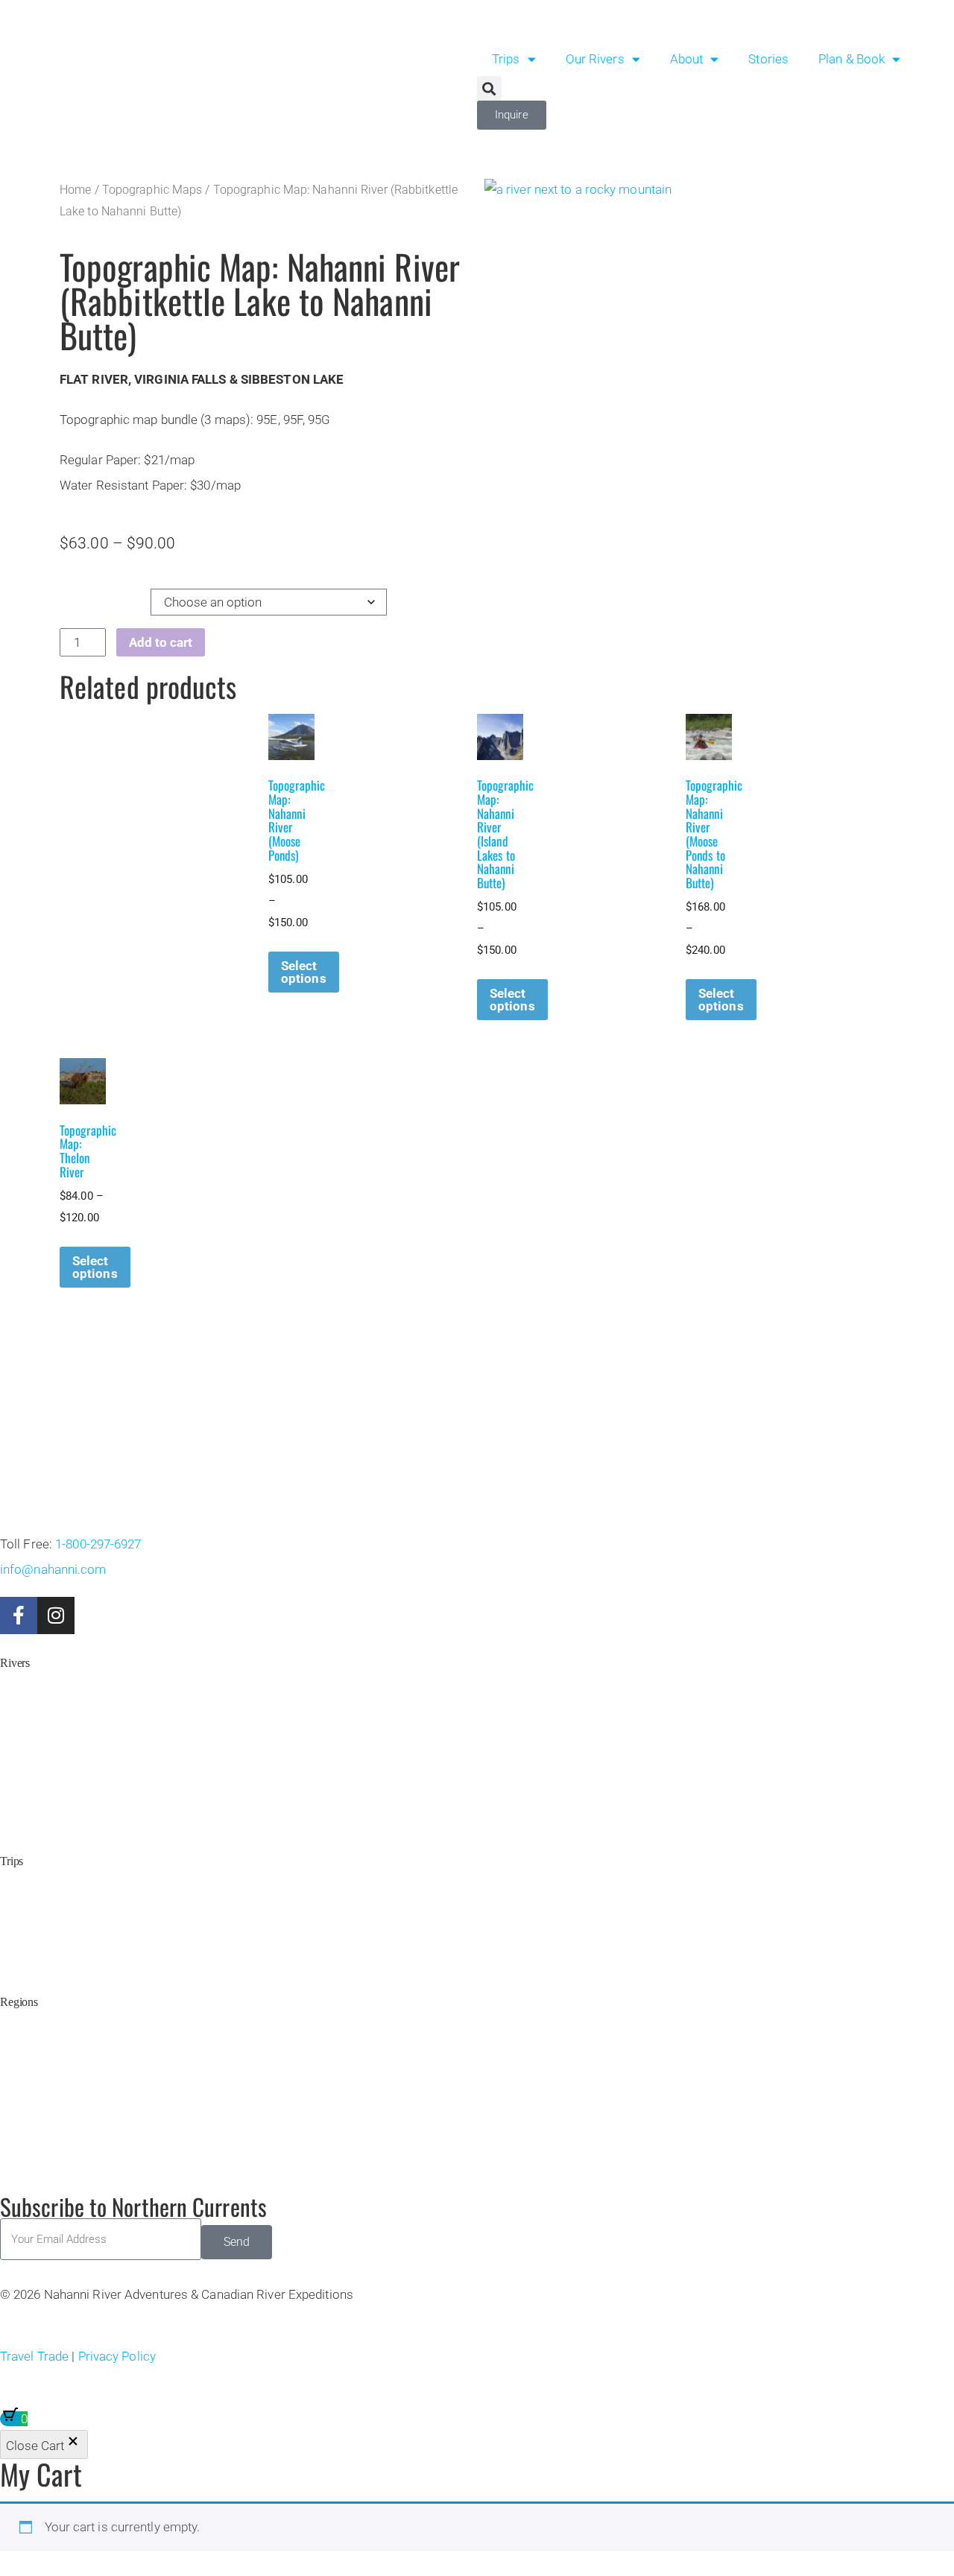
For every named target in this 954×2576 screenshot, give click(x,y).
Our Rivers (595, 59)
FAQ (12, 2143)
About (687, 59)
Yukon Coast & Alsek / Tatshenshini (83, 2082)
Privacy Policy (117, 2356)
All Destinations (37, 1820)
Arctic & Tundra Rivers (54, 2063)
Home (75, 190)
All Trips (20, 1961)
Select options (304, 972)
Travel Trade (34, 2356)
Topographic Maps (152, 190)
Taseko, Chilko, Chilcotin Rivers (75, 1801)
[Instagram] (56, 1615)
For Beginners (33, 1922)
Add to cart (161, 642)
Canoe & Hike (34, 1903)
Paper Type (91, 598)
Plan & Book (852, 59)
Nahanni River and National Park (77, 2044)
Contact (18, 2161)
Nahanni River (34, 1686)
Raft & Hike (28, 1884)
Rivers (15, 1663)
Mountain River (37, 1782)
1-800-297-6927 (98, 1544)
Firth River (25, 1743)
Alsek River (28, 1724)
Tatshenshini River (43, 1705)
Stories (768, 59)
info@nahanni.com (53, 1569)
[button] (489, 88)
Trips (506, 59)
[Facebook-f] (19, 1615)
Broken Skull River (45, 1763)
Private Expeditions (45, 1942)
